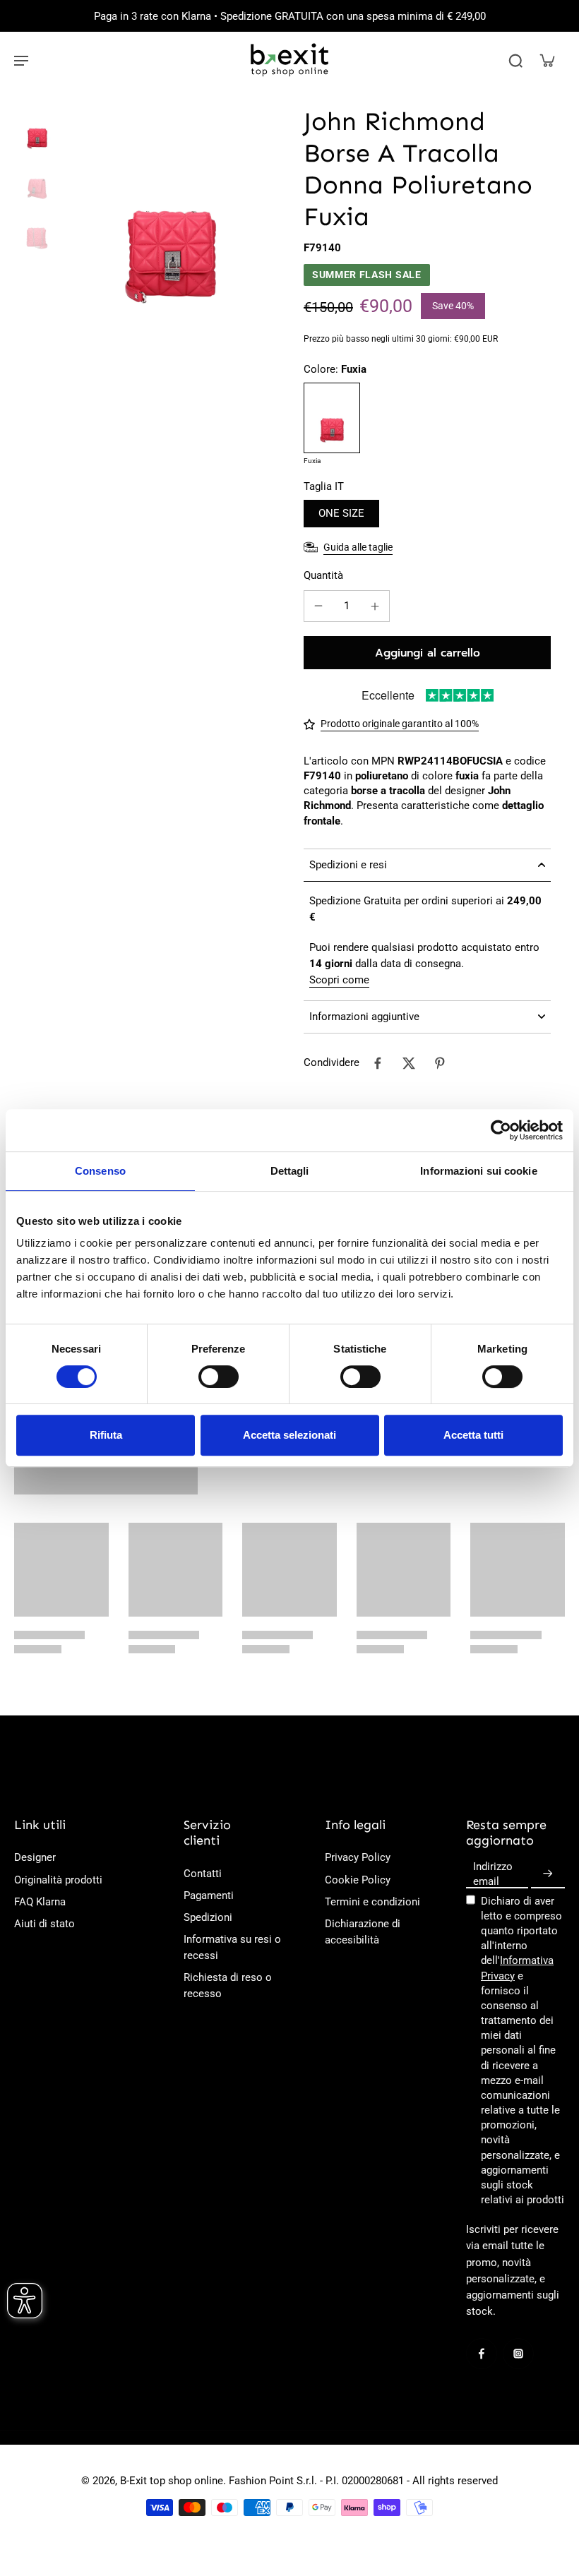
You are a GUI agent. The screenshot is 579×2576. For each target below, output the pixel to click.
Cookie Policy (358, 1880)
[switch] (219, 1377)
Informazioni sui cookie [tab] (478, 1171)
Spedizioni (208, 1917)
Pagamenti (209, 1895)
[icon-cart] (547, 60)
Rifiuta (106, 1435)
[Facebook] (482, 2354)
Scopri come (339, 980)
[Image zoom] (171, 210)
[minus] (318, 606)
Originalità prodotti (58, 1880)
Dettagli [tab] (290, 1171)
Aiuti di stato (44, 1924)
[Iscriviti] (548, 1874)
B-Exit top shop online (172, 2481)
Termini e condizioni (372, 1902)
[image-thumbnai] (37, 128)
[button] (427, 653)
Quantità (323, 575)
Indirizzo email (493, 1873)
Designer (35, 1857)
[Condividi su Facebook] (378, 1063)
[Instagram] (518, 2354)
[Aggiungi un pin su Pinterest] (440, 1063)
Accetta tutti (473, 1435)
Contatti (203, 1874)
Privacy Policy (358, 1857)
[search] (515, 60)
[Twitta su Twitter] (409, 1063)
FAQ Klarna (40, 1902)
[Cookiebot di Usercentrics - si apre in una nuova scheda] (501, 1130)
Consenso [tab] (100, 1171)
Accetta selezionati (289, 1435)
